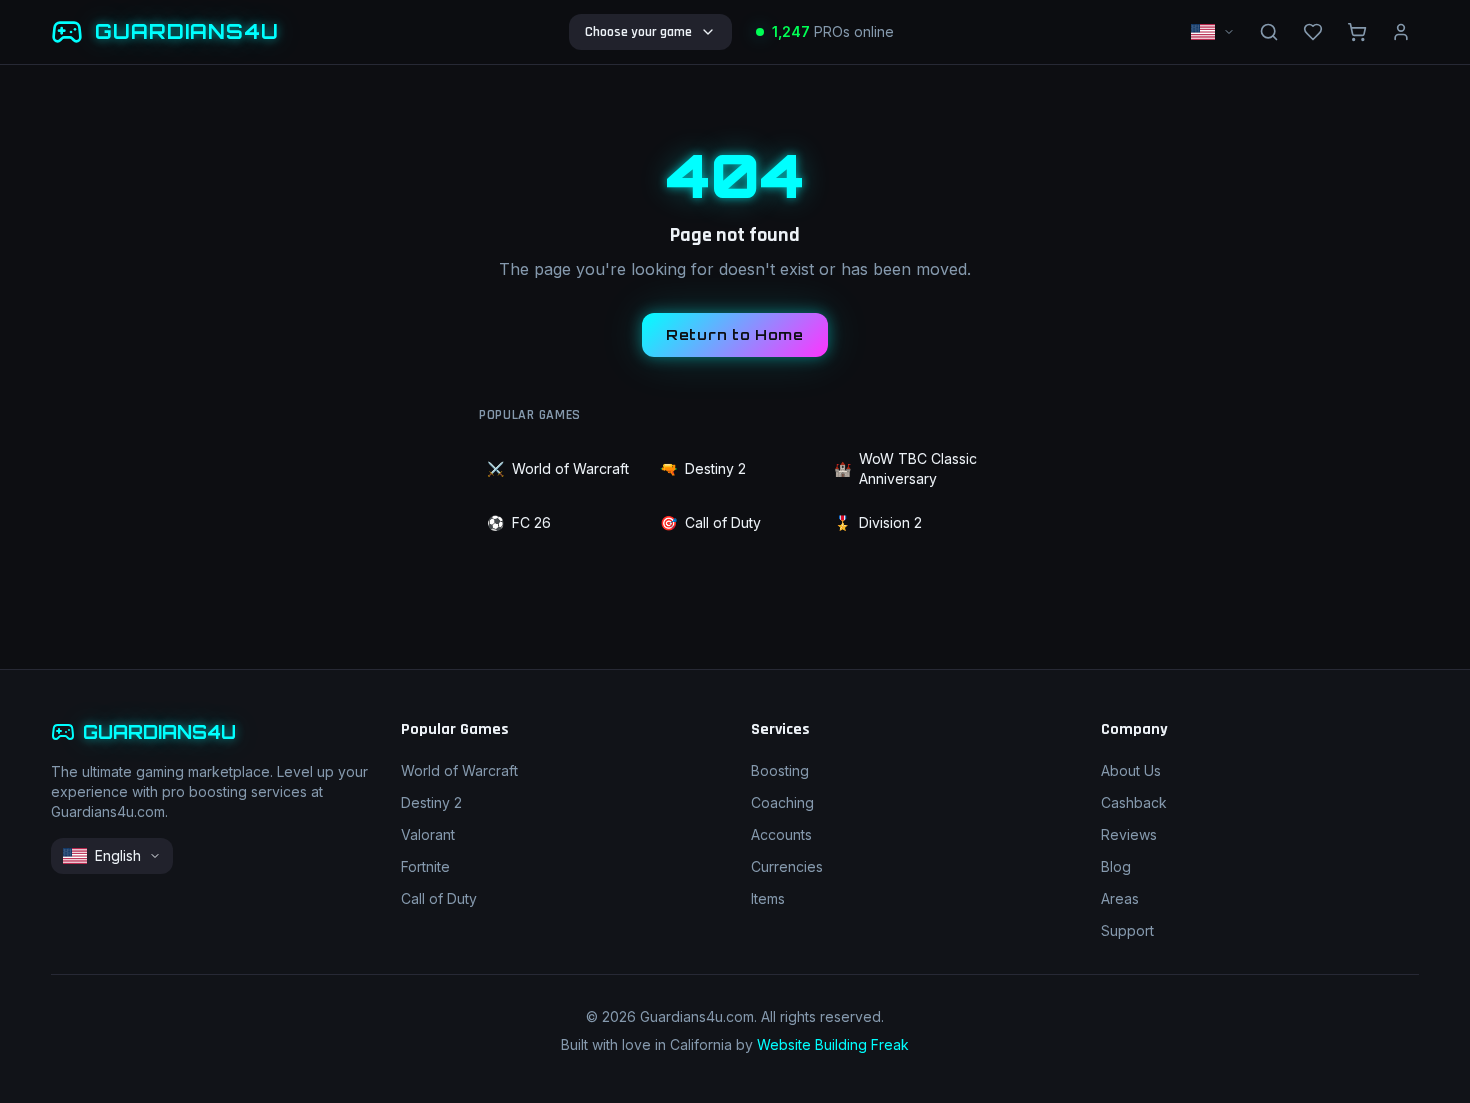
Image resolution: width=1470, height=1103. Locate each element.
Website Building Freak (833, 1044)
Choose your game (638, 32)
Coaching (782, 802)
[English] (1213, 32)
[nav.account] (1401, 32)
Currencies (787, 866)
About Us (1131, 770)
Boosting (780, 770)
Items (768, 898)
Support (1127, 930)
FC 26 (519, 522)
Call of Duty (710, 522)
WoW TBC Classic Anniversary (905, 468)
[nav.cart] (1357, 32)
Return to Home (735, 334)
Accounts (781, 834)
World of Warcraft (558, 468)
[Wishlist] (1313, 32)
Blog (1116, 866)
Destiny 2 (703, 468)
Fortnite (425, 866)
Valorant (428, 834)
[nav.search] (1269, 32)
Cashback (1134, 802)
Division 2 (878, 522)
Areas (1120, 898)
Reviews (1129, 834)
